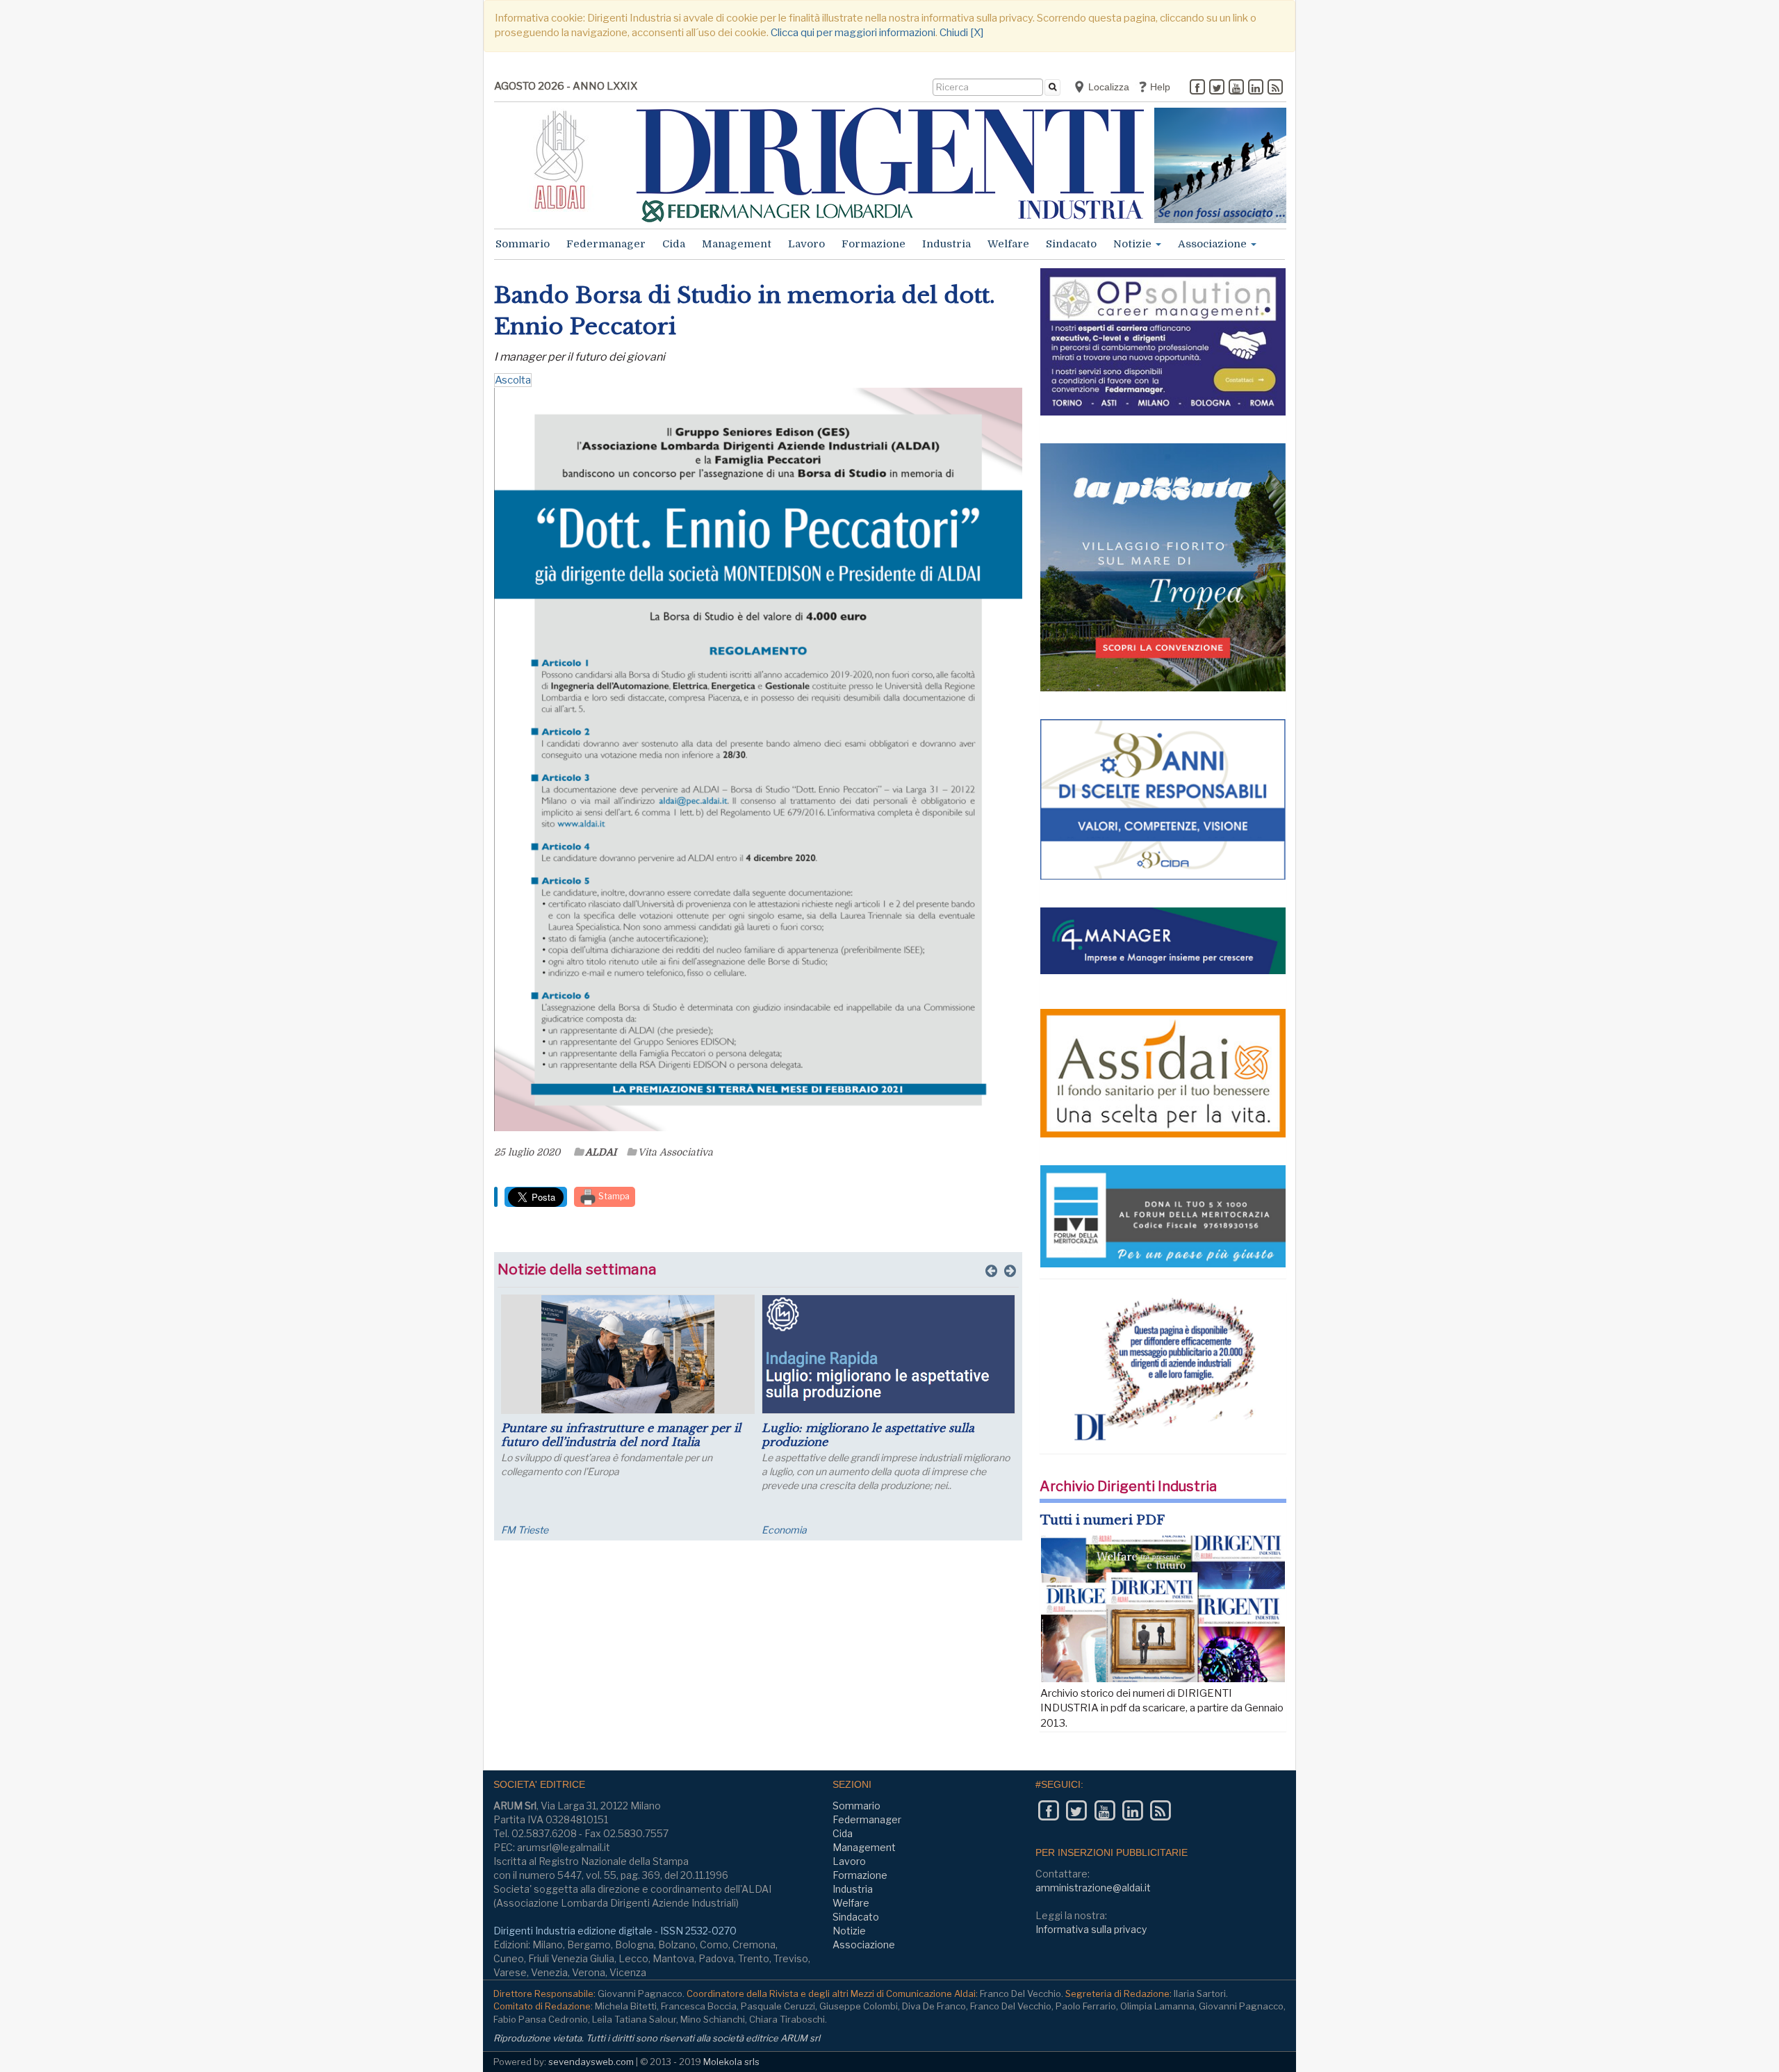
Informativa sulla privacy (1091, 1929)
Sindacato (1071, 244)
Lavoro (806, 244)
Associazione (1214, 244)
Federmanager (606, 244)
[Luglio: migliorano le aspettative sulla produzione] (888, 1354)
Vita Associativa (675, 1152)
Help (1159, 87)
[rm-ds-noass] (1220, 165)
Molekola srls (731, 2062)
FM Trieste (525, 1530)
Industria (946, 244)
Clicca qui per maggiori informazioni (853, 33)
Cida (674, 244)
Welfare (1008, 244)
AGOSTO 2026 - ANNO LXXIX (566, 86)
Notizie (1134, 244)
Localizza (1107, 87)
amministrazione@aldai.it (1093, 1888)
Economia (784, 1530)
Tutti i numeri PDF (1102, 1520)
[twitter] (1217, 88)
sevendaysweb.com (591, 2062)
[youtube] (1236, 88)
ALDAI (601, 1152)
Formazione (874, 244)
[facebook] (1197, 88)
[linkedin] (1256, 88)
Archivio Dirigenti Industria (1128, 1486)
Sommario (523, 244)
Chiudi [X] (961, 33)
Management (737, 244)
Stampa (613, 1196)
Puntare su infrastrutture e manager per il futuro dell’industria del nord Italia (621, 1435)
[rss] (1275, 88)
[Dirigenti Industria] (890, 165)
